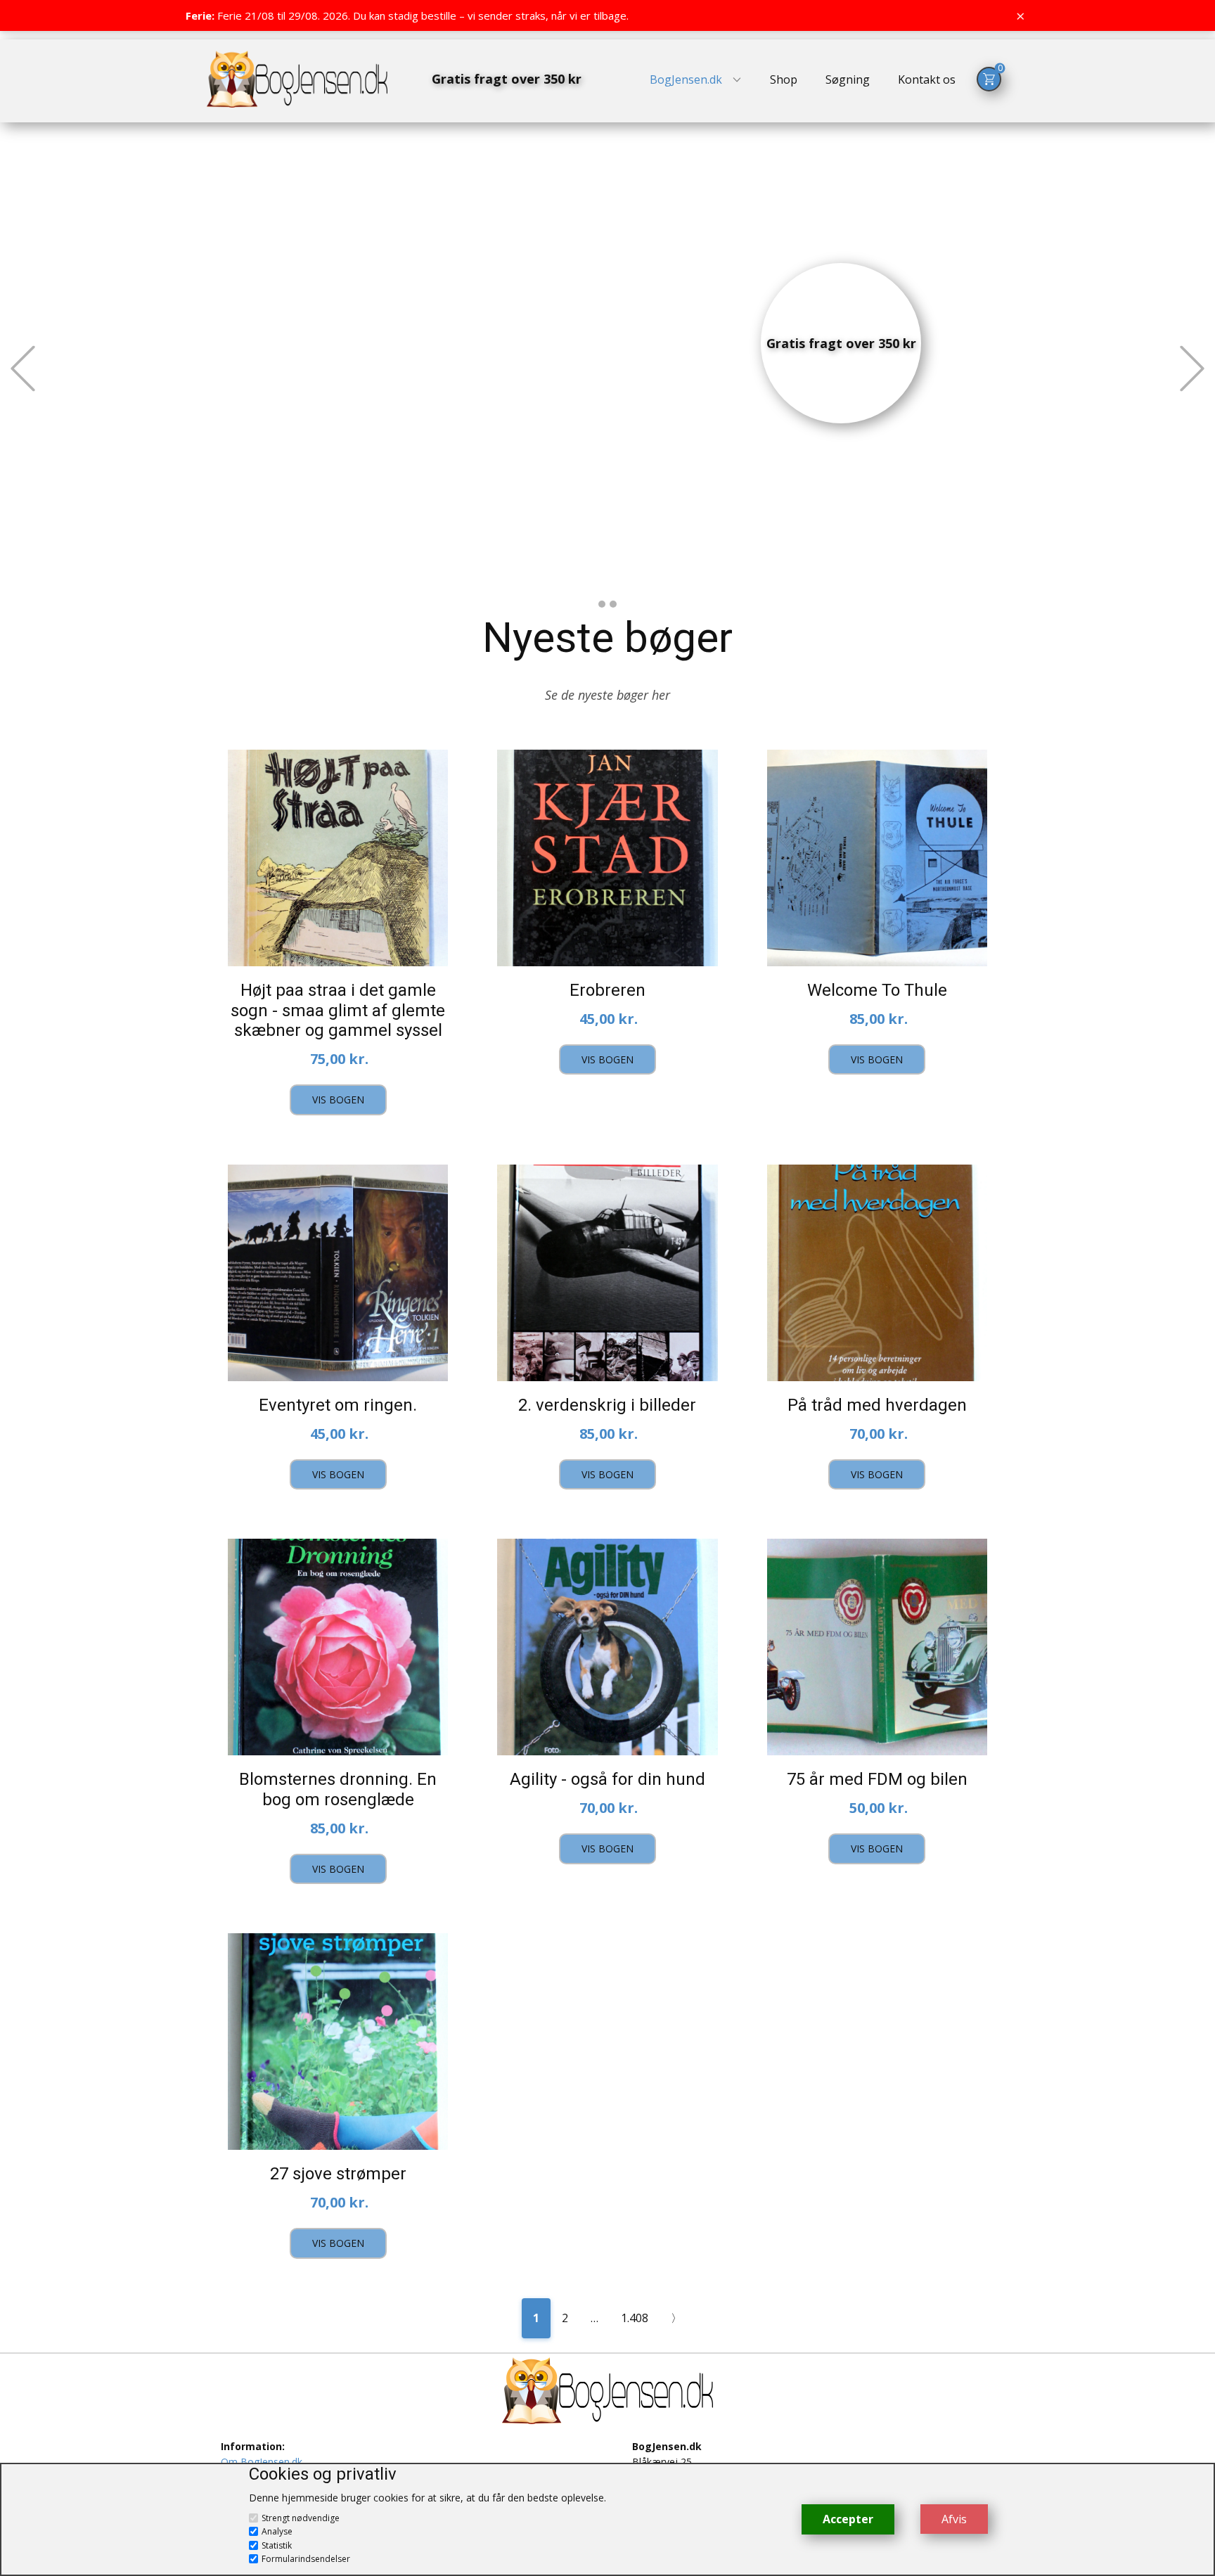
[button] (23, 368)
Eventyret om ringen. (338, 1405)
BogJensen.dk (686, 79)
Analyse (277, 2531)
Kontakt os (927, 79)
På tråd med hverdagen (877, 1405)
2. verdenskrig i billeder (607, 1405)
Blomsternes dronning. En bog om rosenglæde (338, 1789)
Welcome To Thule (877, 990)
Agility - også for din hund (607, 1779)
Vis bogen (338, 1100)
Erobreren (607, 990)
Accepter (848, 2519)
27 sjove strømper (338, 2174)
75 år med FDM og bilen (877, 1779)
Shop (784, 79)
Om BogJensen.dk (262, 2462)
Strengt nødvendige (301, 2518)
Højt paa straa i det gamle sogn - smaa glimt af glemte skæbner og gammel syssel (338, 1011)
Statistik (277, 2545)
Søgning (848, 79)
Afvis (954, 2519)
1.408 (635, 2318)
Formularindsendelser (306, 2559)
